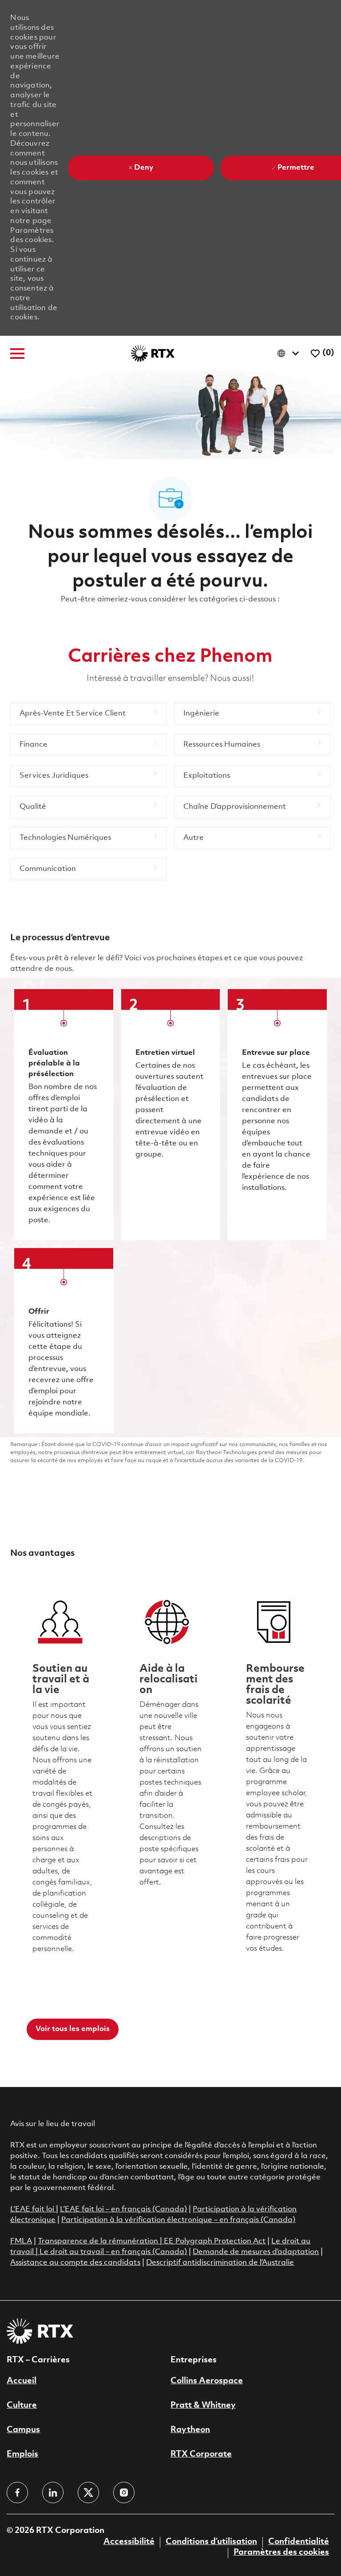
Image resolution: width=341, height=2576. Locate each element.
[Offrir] (63, 1341)
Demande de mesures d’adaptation (256, 2252)
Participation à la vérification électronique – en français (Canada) (178, 2220)
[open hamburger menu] (17, 354)
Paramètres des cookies (281, 2552)
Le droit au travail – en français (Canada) (113, 2252)
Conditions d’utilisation (211, 2542)
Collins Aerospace (207, 2381)
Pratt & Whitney (203, 2405)
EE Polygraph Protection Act (215, 2241)
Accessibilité (129, 2542)
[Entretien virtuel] (170, 1115)
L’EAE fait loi (33, 2209)
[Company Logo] (153, 353)
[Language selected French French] (290, 353)
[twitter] (88, 2493)
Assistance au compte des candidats (75, 2263)
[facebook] (17, 2493)
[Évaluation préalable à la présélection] (63, 1115)
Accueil (22, 2381)
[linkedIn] (53, 2493)
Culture (22, 2405)
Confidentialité (299, 2542)
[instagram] (124, 2493)
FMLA (21, 2241)
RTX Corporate (201, 2454)
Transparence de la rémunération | (101, 2241)
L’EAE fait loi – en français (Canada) (123, 2209)
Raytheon (190, 2430)
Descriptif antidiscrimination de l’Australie (220, 2263)
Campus (23, 2430)
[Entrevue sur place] (277, 1115)
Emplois (22, 2454)
